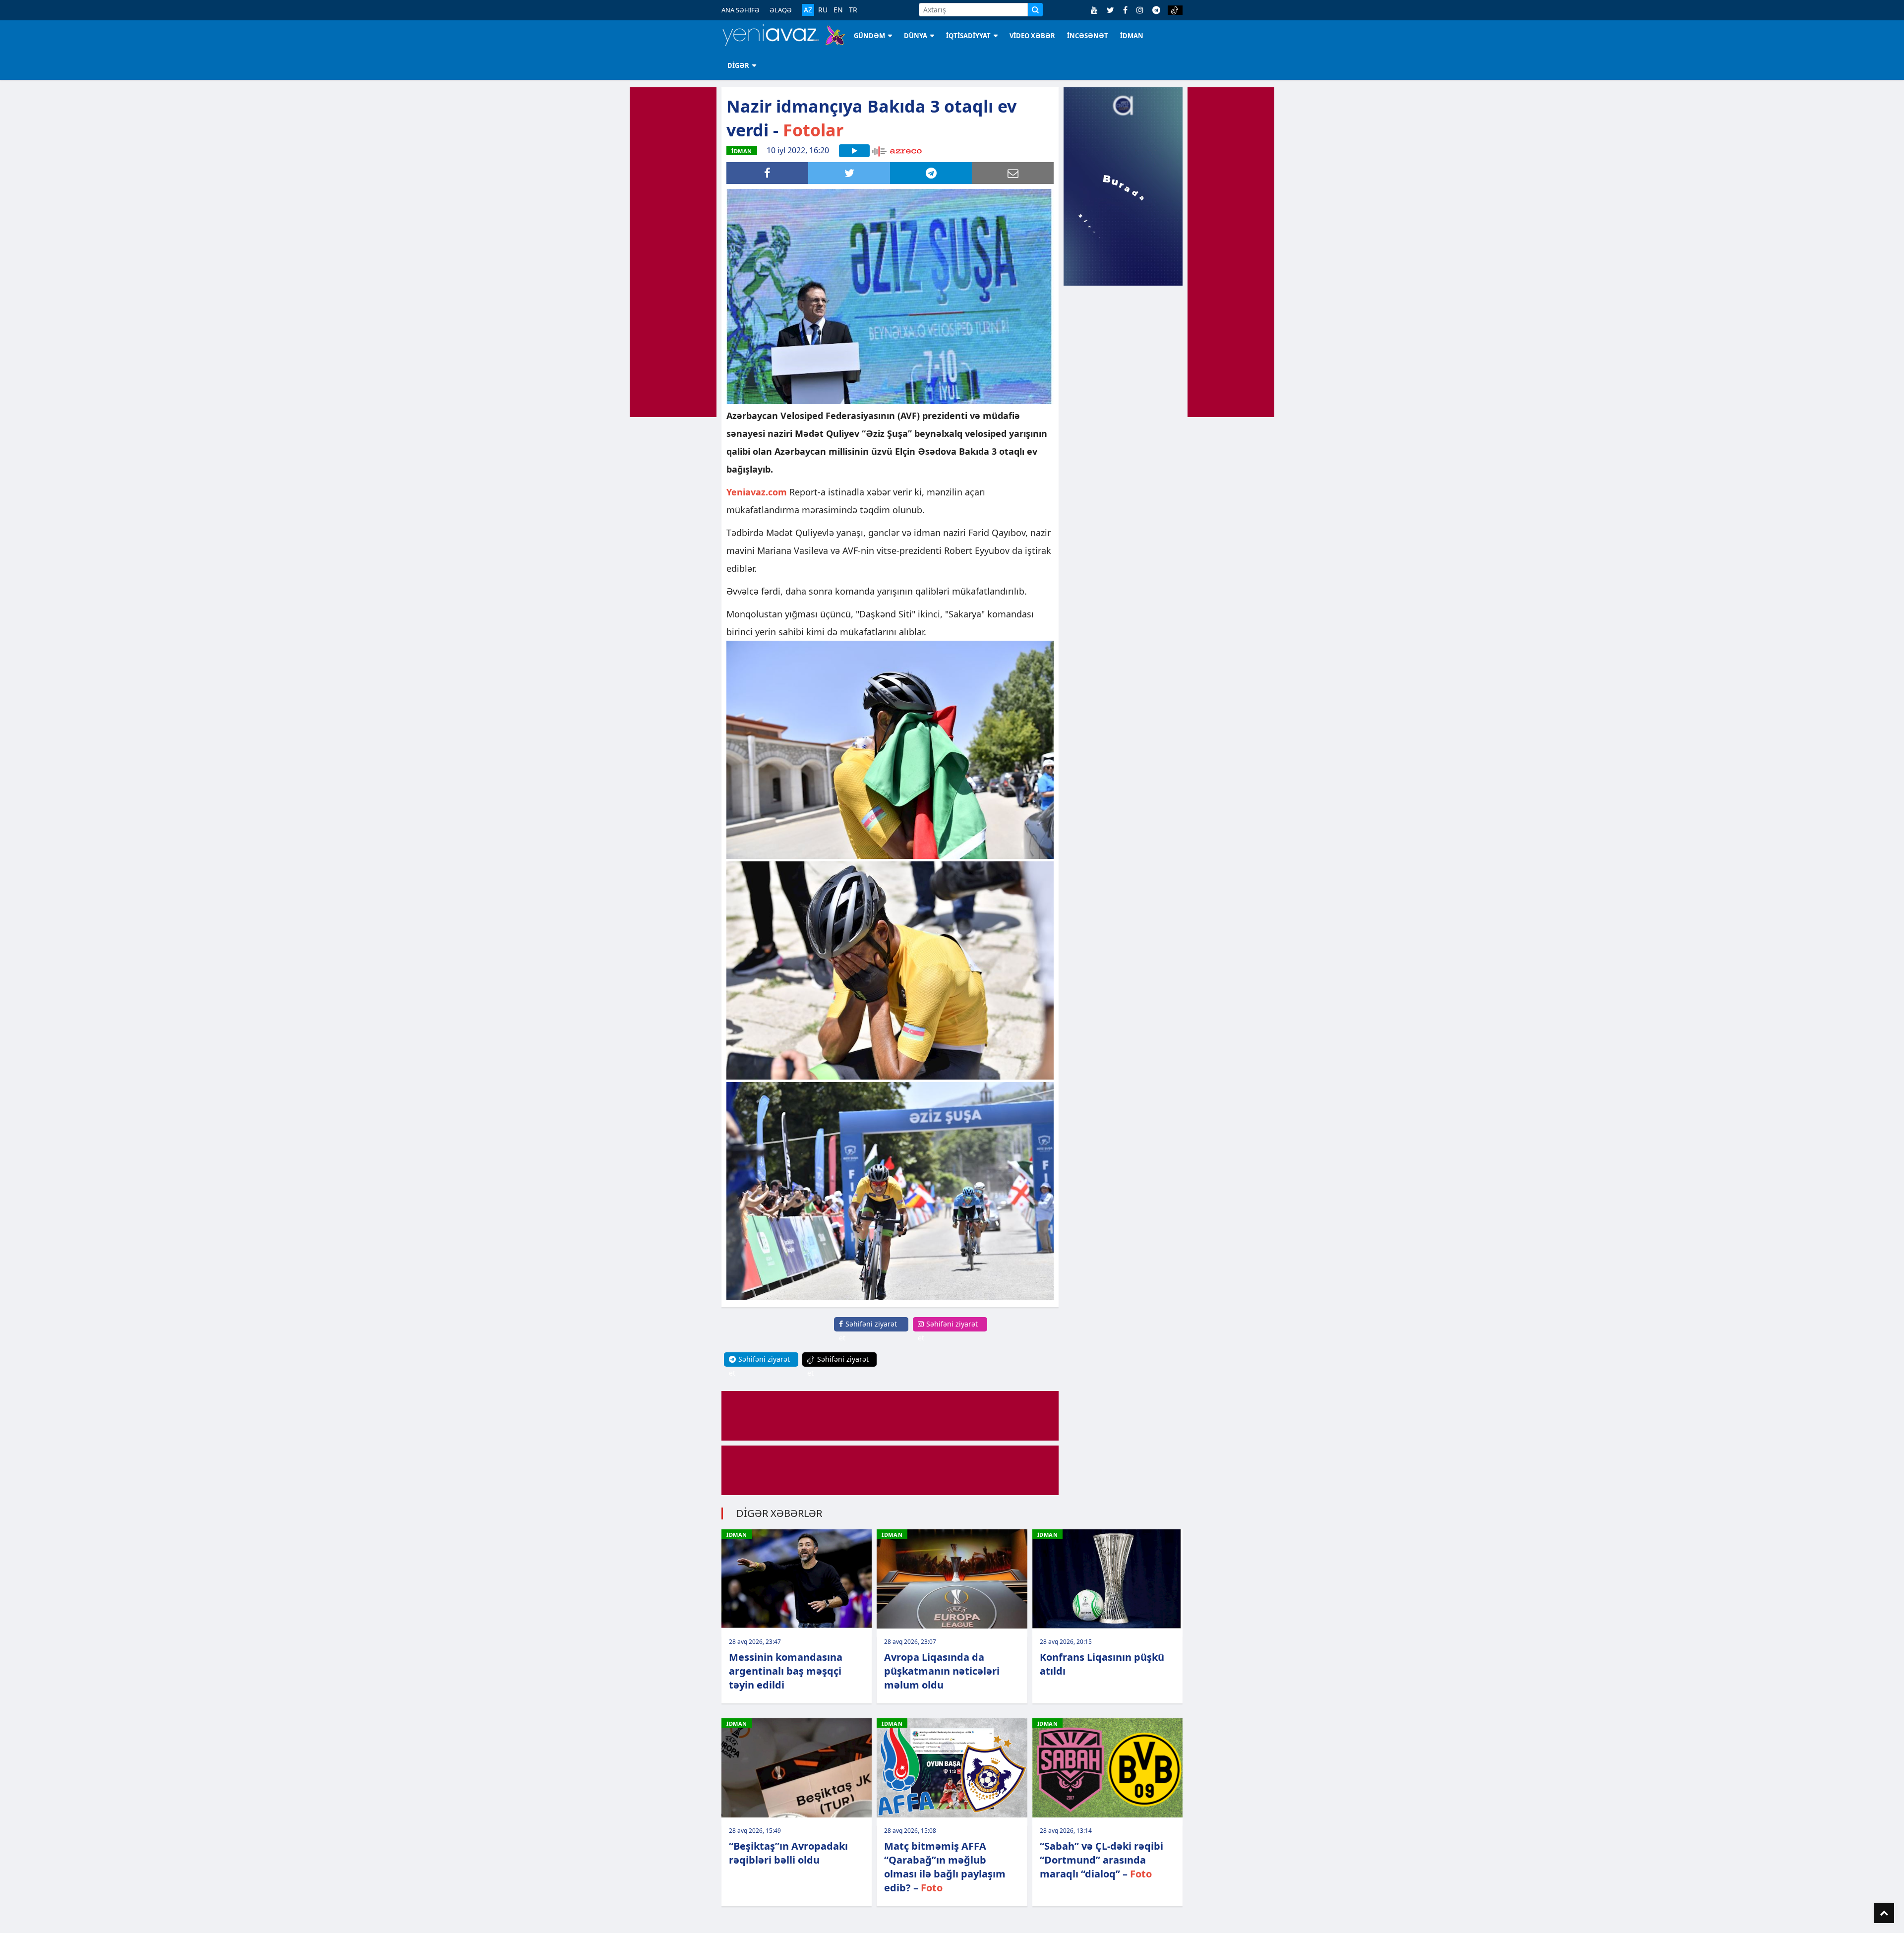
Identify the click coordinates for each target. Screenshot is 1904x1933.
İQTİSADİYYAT (968, 36)
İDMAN (1132, 36)
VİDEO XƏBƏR (1032, 36)
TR (853, 10)
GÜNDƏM (869, 36)
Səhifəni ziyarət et (868, 1331)
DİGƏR (738, 65)
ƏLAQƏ (781, 10)
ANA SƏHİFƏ (741, 10)
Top (1884, 1913)
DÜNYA (916, 36)
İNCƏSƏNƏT (1088, 36)
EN (838, 10)
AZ (808, 10)
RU (823, 10)
